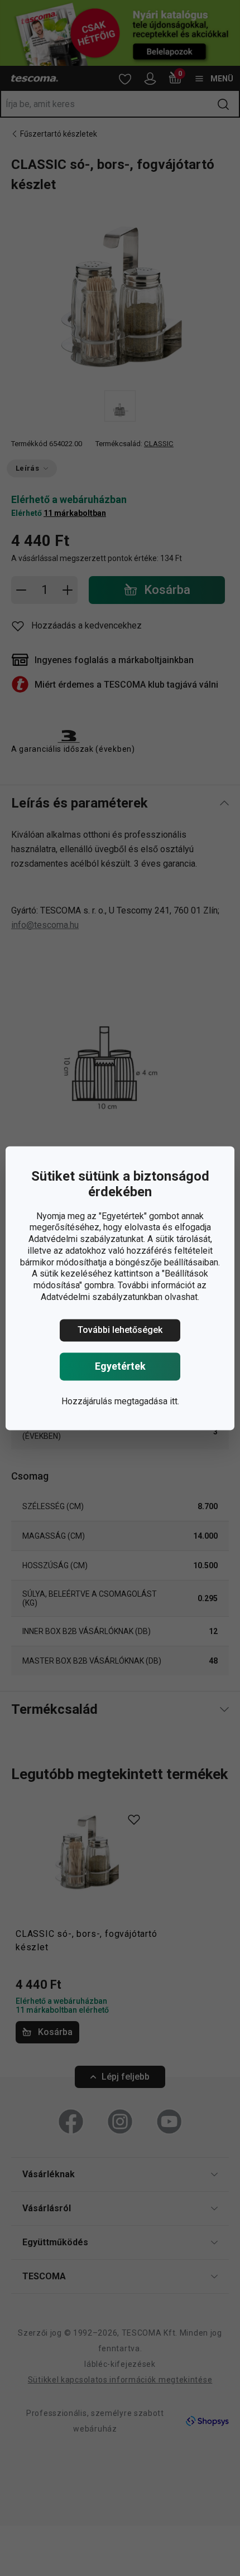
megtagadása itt (146, 1401)
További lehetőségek (120, 1330)
